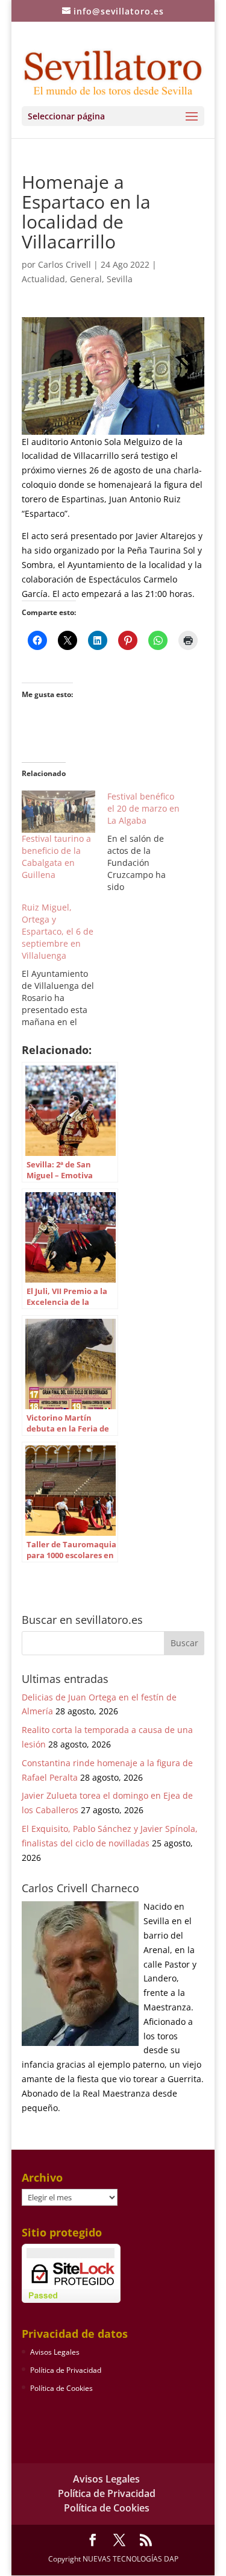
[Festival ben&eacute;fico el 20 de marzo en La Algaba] (150, 842)
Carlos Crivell (64, 264)
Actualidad (43, 279)
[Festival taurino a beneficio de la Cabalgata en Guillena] (58, 812)
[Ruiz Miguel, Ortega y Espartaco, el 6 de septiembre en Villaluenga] (64, 965)
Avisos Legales (55, 2352)
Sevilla (120, 279)
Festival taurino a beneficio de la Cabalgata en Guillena (56, 857)
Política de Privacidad (66, 2370)
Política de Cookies (61, 2388)
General (86, 279)
